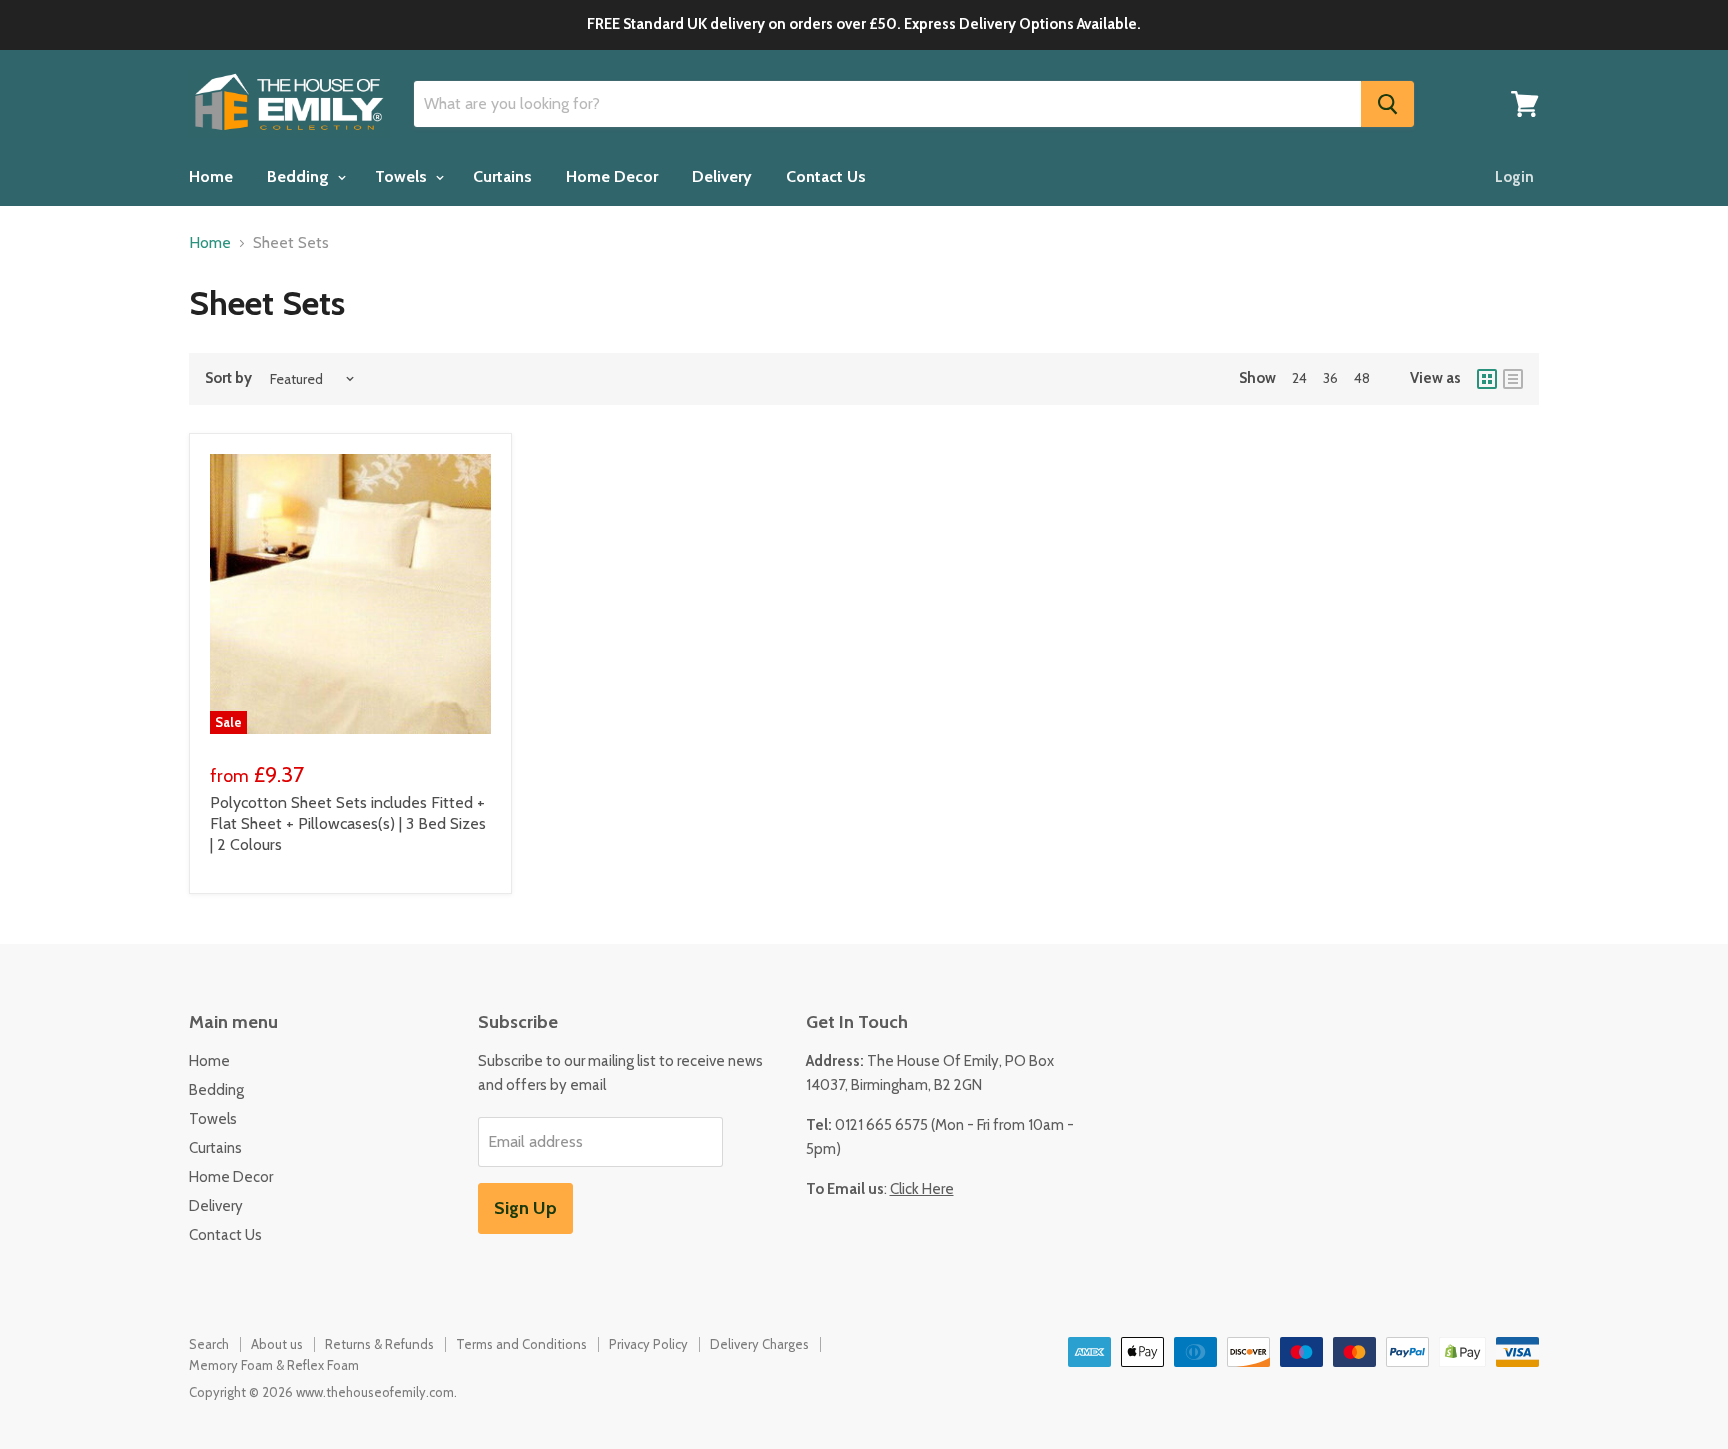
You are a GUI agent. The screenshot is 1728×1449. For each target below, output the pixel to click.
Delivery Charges (759, 1344)
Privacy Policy (648, 1344)
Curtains (502, 176)
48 (1362, 378)
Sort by (228, 378)
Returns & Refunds (379, 1344)
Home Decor (612, 176)
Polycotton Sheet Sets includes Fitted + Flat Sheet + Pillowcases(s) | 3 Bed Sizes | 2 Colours (348, 823)
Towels (403, 176)
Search (209, 1344)
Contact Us (826, 176)
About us (277, 1344)
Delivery (722, 176)
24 (1299, 378)
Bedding (300, 176)
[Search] (1387, 104)
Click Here (922, 1189)
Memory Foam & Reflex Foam (274, 1365)
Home (211, 176)
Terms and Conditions (521, 1344)
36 (1330, 378)
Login (1514, 177)
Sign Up (525, 1208)
